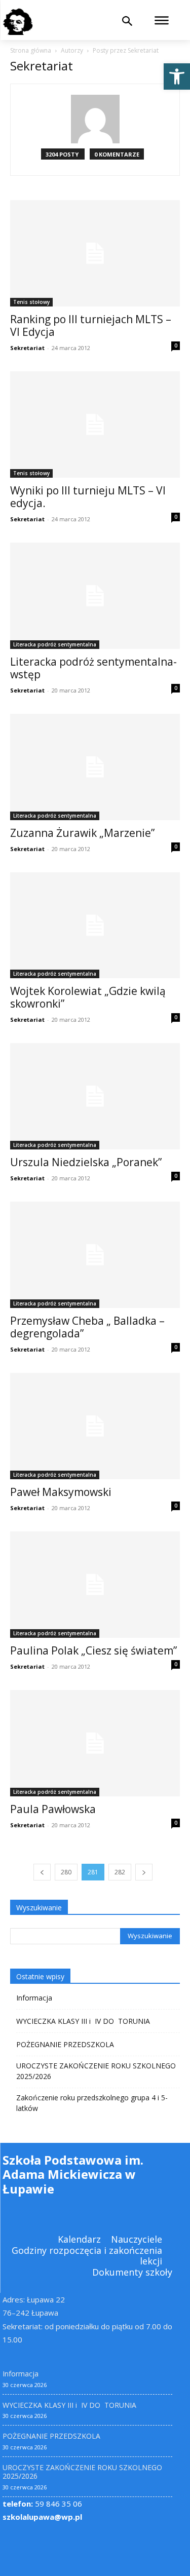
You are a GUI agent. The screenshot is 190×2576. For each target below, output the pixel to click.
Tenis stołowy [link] (31, 302)
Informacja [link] (34, 1998)
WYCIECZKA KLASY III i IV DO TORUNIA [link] (83, 2021)
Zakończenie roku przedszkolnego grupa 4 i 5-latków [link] (92, 2103)
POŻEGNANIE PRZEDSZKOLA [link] (65, 2044)
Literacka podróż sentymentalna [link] (55, 644)
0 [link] (176, 345)
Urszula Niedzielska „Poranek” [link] (86, 1162)
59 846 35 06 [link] (42, 2504)
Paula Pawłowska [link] (53, 1809)
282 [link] (120, 1872)
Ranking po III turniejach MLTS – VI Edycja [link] (91, 325)
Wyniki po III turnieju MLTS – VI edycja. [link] (88, 497)
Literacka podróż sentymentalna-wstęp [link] (93, 668)
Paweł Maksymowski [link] (61, 1492)
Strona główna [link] (31, 50)
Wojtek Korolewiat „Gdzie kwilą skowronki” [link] (88, 997)
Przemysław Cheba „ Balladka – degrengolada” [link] (87, 1327)
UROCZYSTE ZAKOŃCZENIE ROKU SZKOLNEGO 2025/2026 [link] (96, 2071)
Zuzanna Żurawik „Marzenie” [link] (82, 833)
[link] (177, 76)
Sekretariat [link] (27, 348)
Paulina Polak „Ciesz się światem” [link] (93, 1650)
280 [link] (66, 1872)
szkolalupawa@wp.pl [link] (42, 2517)
